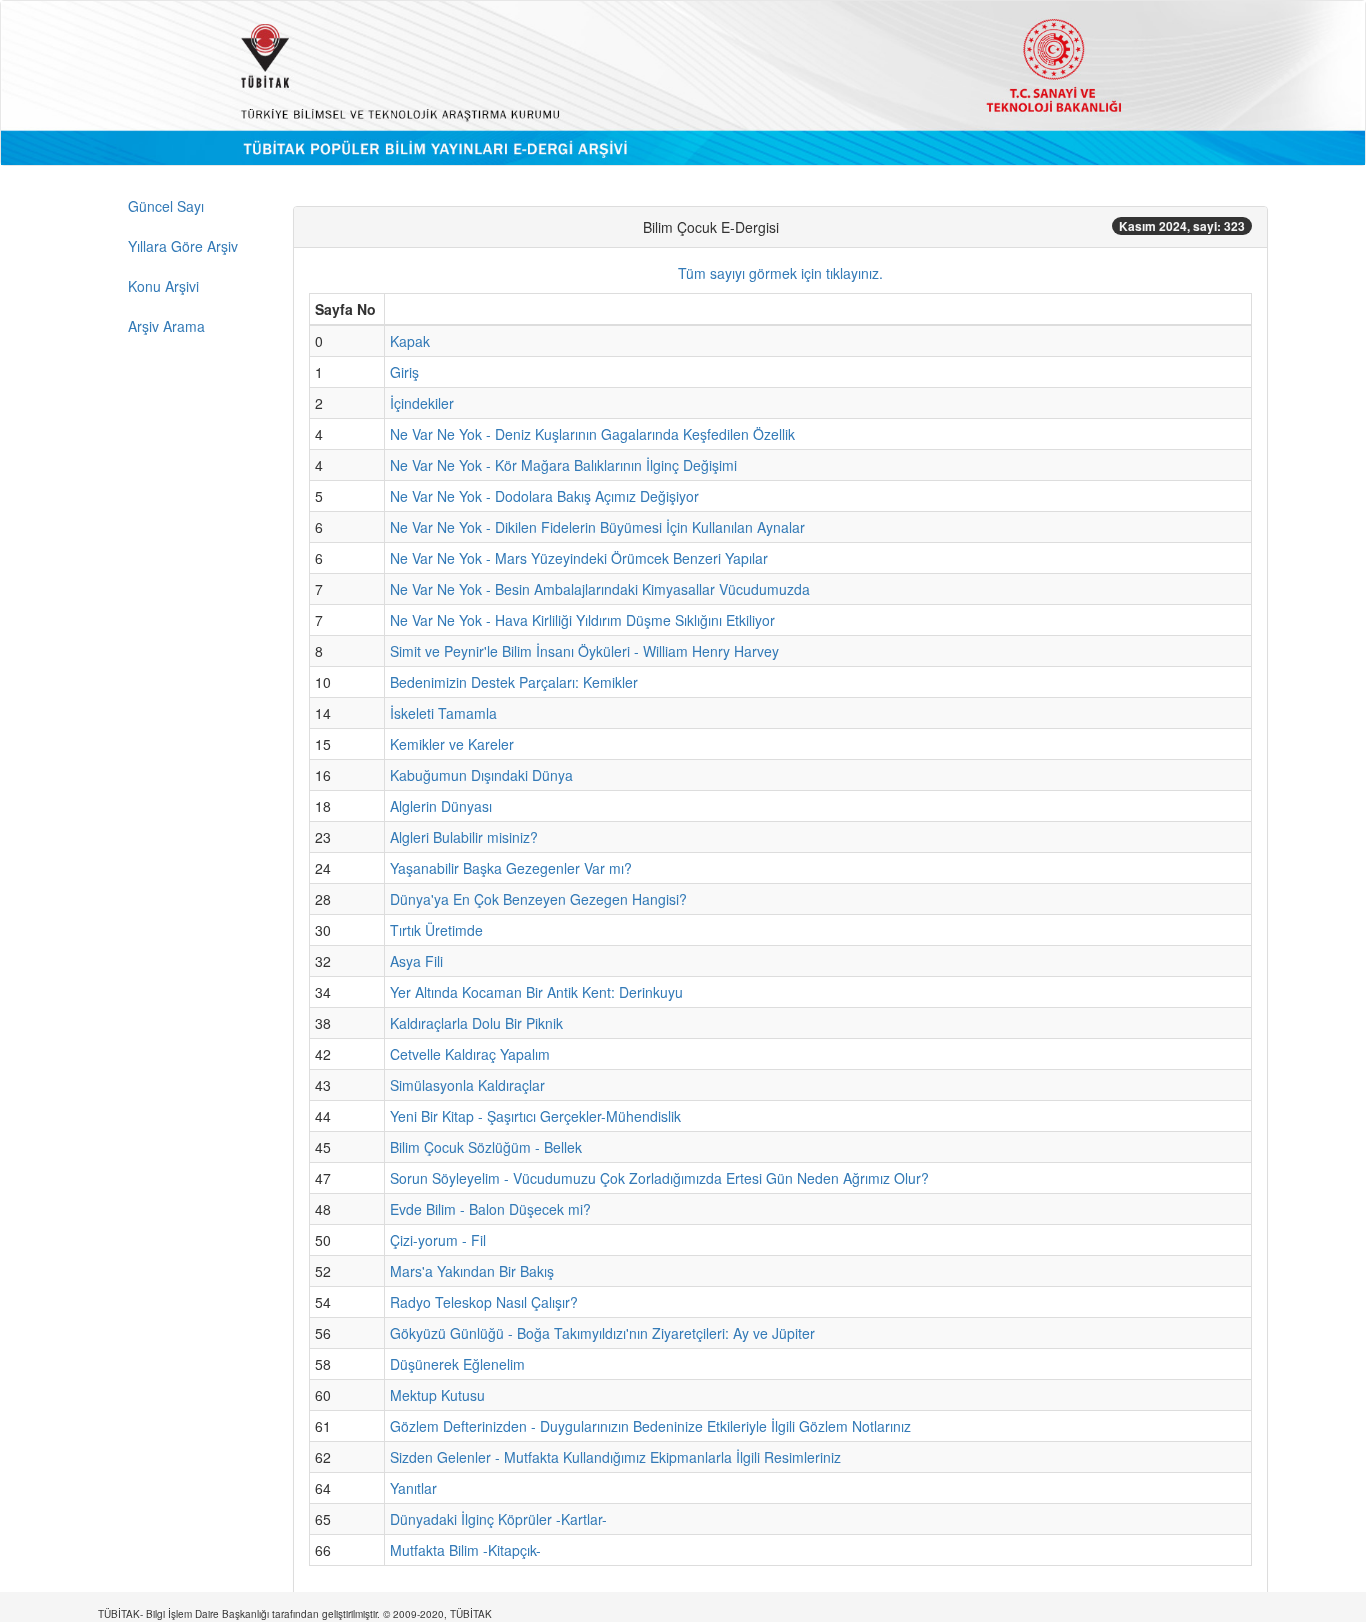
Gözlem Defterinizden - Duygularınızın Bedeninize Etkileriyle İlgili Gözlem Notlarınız (650, 1426)
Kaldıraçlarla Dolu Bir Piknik (476, 1023)
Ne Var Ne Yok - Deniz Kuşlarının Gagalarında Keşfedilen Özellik (592, 434)
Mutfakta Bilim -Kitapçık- (465, 1550)
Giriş (404, 372)
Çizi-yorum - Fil (438, 1240)
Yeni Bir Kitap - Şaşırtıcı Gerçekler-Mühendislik (535, 1116)
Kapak (410, 341)
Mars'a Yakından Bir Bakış (472, 1271)
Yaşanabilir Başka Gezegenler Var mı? (511, 868)
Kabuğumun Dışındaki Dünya (481, 775)
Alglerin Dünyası (441, 806)
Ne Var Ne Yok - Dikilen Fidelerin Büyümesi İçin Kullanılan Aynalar (597, 527)
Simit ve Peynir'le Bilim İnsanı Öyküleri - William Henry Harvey (584, 651)
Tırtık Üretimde (436, 930)
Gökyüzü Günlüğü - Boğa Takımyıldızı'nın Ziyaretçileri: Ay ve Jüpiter (602, 1333)
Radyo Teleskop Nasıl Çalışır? (484, 1302)
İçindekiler (422, 403)
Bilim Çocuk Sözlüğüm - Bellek (486, 1147)
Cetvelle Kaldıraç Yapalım (470, 1054)
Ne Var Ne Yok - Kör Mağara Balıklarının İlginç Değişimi (563, 465)
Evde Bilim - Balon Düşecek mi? (490, 1209)
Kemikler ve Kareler (452, 744)
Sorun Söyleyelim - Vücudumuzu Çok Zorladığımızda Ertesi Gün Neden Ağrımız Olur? (659, 1178)
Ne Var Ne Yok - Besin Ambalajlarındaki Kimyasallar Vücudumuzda (600, 589)
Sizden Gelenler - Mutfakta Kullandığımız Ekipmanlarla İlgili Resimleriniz (615, 1457)
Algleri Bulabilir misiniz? (464, 837)
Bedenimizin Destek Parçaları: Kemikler (514, 682)
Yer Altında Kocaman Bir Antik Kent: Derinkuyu (536, 992)
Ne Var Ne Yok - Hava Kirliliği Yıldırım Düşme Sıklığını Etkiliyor (582, 620)
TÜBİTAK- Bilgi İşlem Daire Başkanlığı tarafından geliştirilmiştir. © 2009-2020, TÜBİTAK (295, 1614)
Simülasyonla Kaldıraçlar (467, 1085)
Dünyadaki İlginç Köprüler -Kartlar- (498, 1519)
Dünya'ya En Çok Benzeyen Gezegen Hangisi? (538, 899)
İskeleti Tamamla (443, 713)
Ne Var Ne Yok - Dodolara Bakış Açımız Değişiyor (544, 496)
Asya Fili (416, 961)
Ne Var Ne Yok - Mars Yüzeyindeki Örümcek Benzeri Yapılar (579, 558)
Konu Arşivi (163, 286)
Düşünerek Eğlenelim (457, 1364)
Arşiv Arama (166, 326)
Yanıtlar (413, 1488)
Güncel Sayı (166, 206)
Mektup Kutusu (437, 1395)
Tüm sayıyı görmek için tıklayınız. (780, 273)
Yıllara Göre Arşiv (183, 246)
